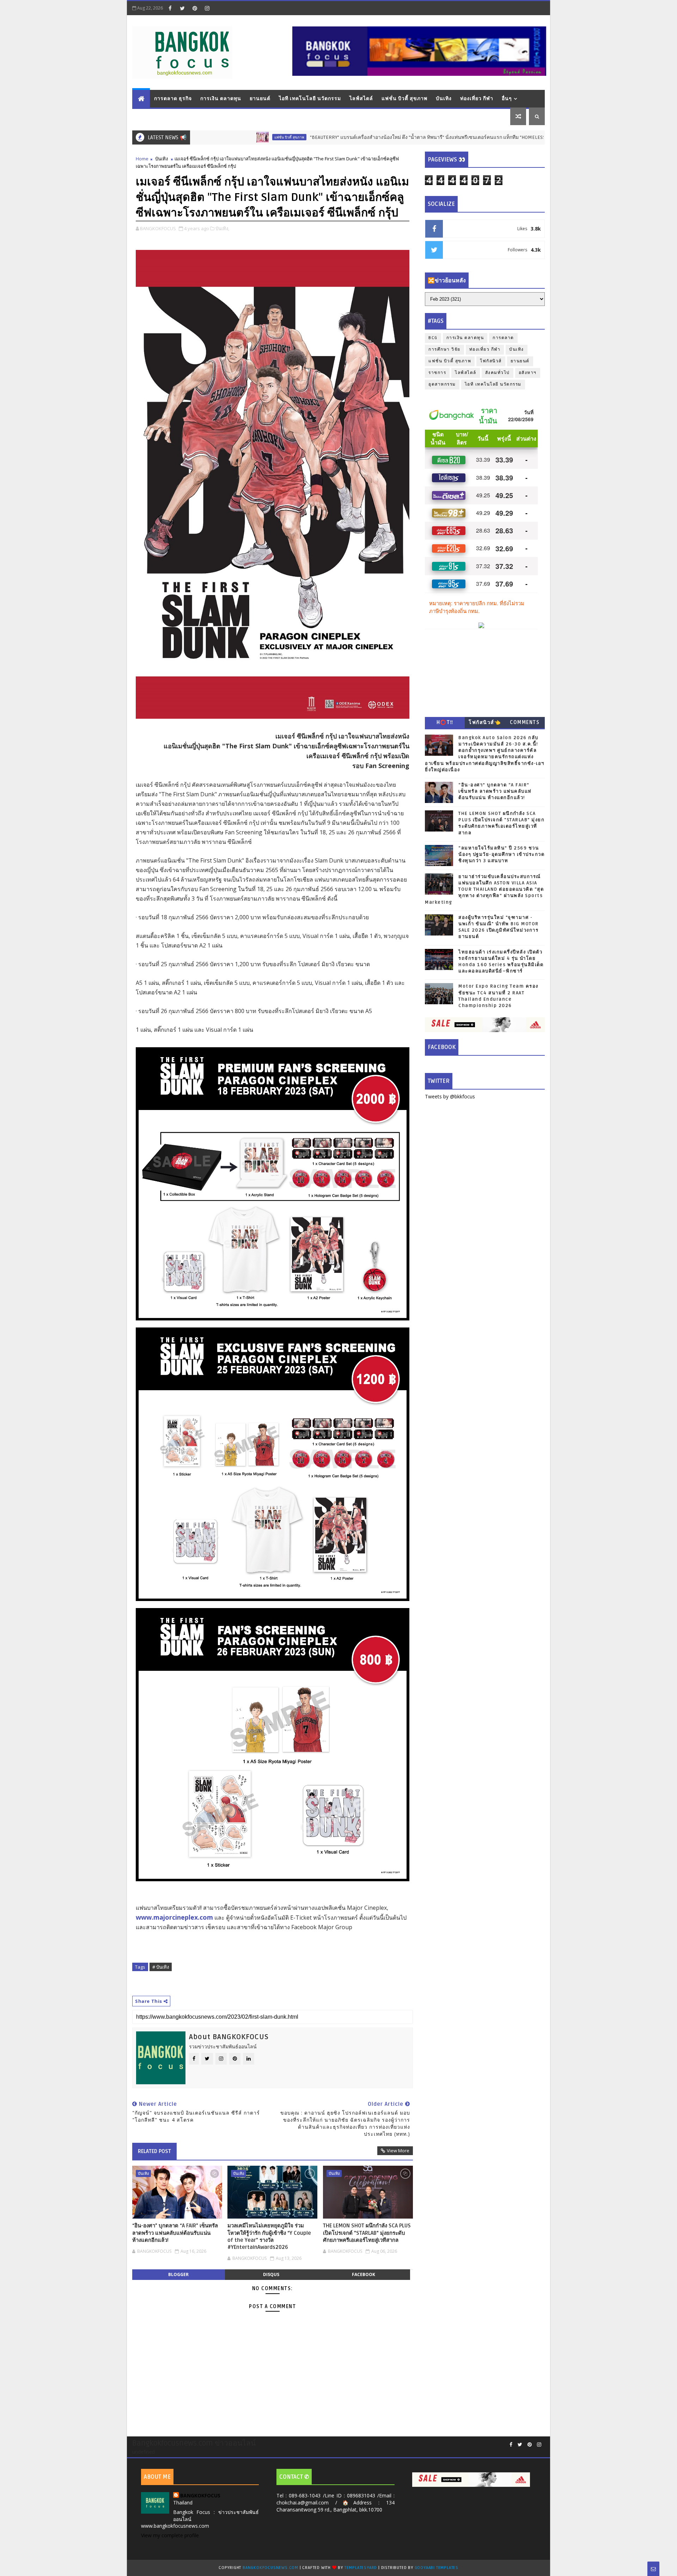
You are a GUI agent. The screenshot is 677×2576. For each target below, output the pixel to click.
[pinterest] (195, 8)
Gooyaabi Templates (437, 2568)
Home (142, 159)
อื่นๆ (507, 99)
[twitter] (182, 8)
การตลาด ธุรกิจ (173, 99)
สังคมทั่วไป (498, 373)
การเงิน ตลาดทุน (221, 99)
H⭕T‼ (445, 722)
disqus (271, 2274)
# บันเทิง (161, 1967)
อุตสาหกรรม (442, 384)
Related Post (154, 2151)
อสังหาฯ (528, 373)
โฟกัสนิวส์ (491, 361)
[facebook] (170, 8)
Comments (525, 722)
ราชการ (437, 373)
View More (398, 2151)
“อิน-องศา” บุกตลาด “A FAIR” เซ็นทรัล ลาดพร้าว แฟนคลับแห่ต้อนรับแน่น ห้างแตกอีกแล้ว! (175, 2233)
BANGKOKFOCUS (200, 2495)
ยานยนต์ (260, 99)
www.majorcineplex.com (174, 1917)
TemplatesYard (361, 2568)
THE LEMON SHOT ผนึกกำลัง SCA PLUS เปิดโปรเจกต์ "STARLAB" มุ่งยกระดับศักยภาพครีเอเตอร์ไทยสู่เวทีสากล (367, 2233)
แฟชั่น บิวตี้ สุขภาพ (404, 99)
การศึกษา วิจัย (444, 349)
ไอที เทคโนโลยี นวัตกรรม (310, 99)
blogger (178, 2274)
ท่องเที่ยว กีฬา (477, 99)
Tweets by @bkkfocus (450, 1096)
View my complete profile (170, 2535)
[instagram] (207, 8)
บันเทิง (444, 99)
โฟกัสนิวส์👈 (485, 722)
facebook (364, 2274)
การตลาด (503, 338)
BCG (433, 338)
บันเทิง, (222, 228)
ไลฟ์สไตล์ (361, 99)
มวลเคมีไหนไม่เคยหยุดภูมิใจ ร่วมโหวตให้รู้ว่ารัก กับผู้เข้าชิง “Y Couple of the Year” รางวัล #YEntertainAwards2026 (269, 2236)
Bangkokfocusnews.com (270, 2568)
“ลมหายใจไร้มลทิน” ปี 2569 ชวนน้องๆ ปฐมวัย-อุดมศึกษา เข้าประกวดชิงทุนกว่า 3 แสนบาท (501, 854)
